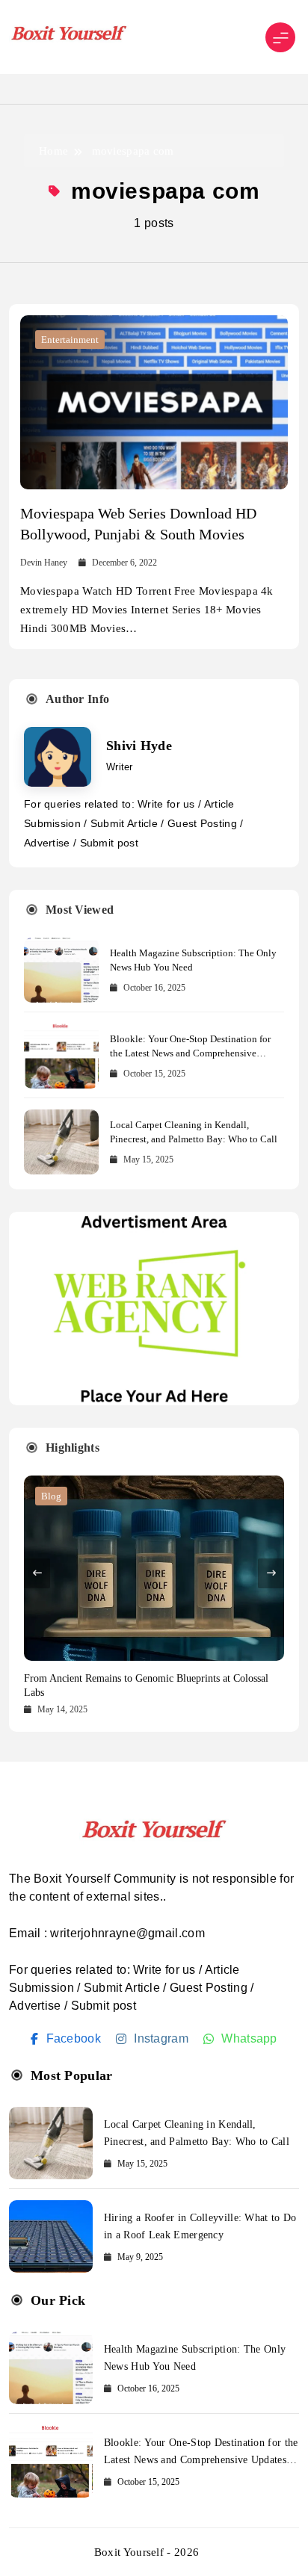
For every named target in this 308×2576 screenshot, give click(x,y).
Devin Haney (44, 563)
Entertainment (70, 340)
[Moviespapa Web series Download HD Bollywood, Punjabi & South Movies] (154, 402)
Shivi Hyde (139, 746)
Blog (51, 1496)
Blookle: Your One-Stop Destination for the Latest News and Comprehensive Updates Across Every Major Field (190, 1053)
